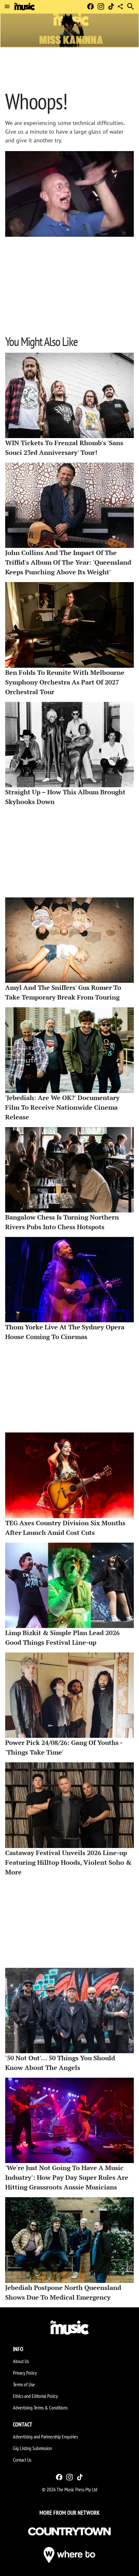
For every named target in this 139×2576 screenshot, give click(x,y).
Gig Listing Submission (32, 2448)
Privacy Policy (25, 2373)
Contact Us (22, 2460)
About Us (21, 2361)
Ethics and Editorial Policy (35, 2396)
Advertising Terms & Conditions (40, 2408)
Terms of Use (24, 2384)
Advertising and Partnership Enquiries (45, 2437)
